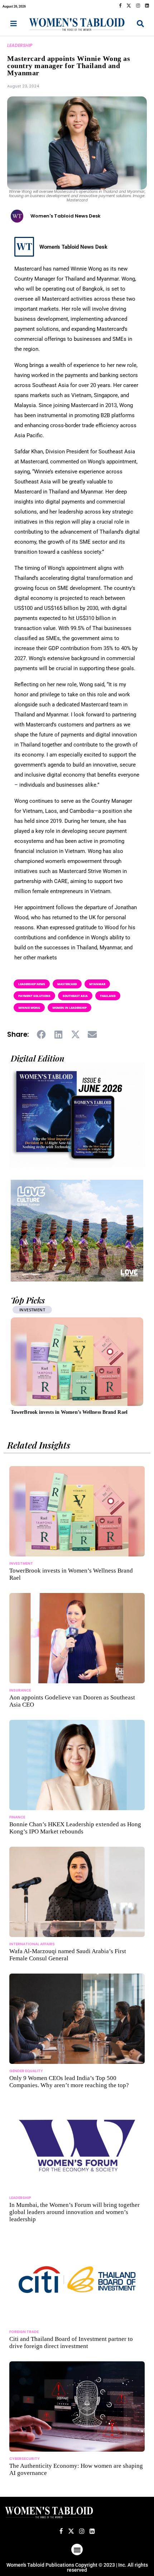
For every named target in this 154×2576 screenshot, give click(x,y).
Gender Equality (26, 2071)
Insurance (20, 1690)
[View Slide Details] (77, 1231)
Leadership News (32, 984)
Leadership (20, 45)
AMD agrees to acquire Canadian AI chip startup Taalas (73, 1412)
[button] (42, 1035)
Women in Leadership (69, 1008)
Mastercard (67, 984)
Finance (17, 1817)
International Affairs (32, 1944)
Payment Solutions (34, 996)
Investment (21, 1563)
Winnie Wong (29, 1008)
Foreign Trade (24, 2332)
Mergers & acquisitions (46, 1310)
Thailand (108, 996)
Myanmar (97, 984)
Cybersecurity (25, 2459)
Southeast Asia (75, 996)
